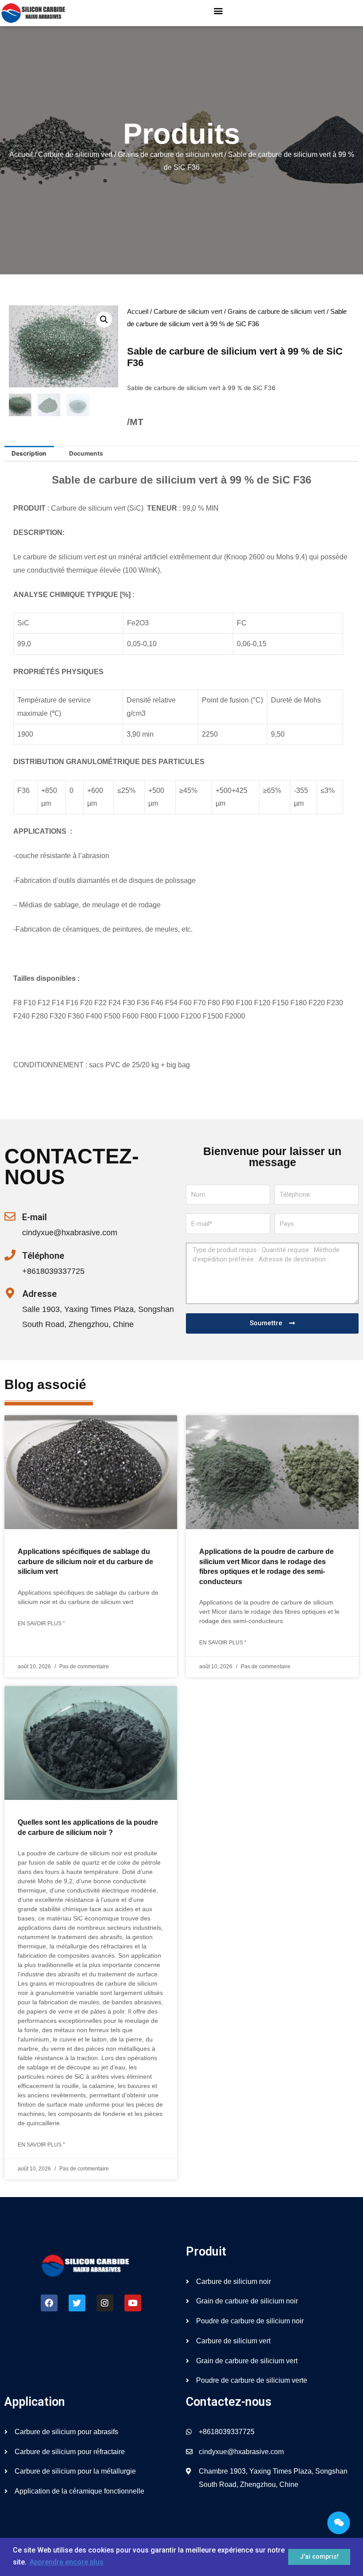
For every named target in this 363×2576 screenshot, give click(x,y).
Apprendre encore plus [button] (67, 2562)
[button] (218, 11)
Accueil (21, 154)
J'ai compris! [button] (319, 2557)
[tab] (29, 454)
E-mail (35, 1217)
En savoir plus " (41, 1624)
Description (29, 453)
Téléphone (43, 1256)
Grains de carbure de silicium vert (170, 154)
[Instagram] (105, 2303)
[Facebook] (49, 2303)
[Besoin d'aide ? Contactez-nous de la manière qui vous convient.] (339, 2523)
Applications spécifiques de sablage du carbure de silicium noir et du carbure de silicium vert (85, 1561)
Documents (86, 453)
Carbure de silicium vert (75, 154)
